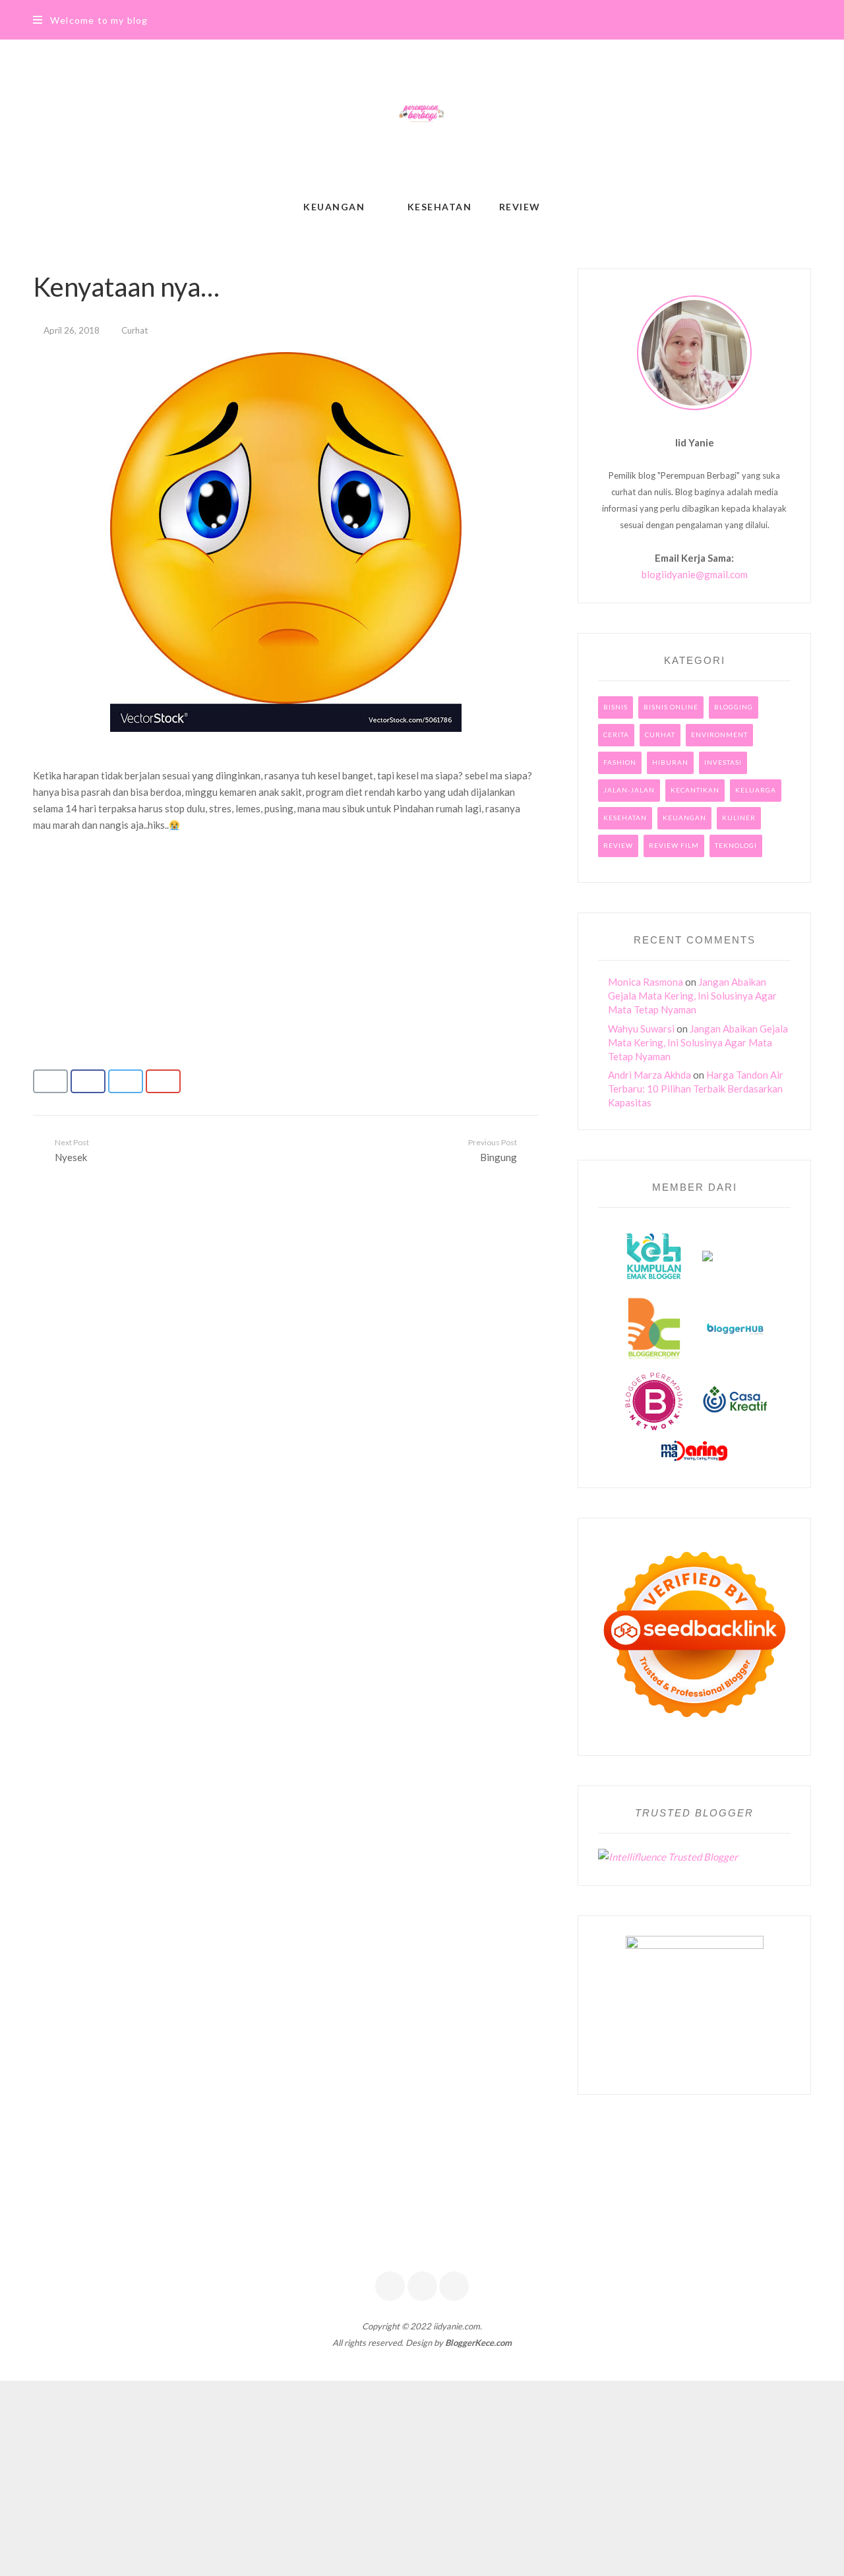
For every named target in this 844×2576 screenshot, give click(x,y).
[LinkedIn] (422, 2286)
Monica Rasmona (646, 982)
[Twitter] (390, 2286)
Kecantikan (695, 790)
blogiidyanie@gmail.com (695, 574)
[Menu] (38, 20)
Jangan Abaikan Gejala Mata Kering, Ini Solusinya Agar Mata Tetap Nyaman (692, 996)
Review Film (674, 845)
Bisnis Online (671, 707)
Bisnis (616, 707)
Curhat (135, 330)
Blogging (734, 707)
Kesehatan (625, 818)
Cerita (616, 734)
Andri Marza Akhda (649, 1075)
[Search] (807, 20)
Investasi (723, 762)
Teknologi (736, 845)
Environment (719, 734)
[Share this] (88, 1081)
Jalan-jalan (629, 790)
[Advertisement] (286, 931)
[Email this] (50, 1081)
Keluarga (756, 790)
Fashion (620, 762)
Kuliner (739, 818)
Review (618, 845)
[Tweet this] (126, 1081)
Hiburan (670, 762)
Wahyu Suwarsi (641, 1029)
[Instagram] (454, 2286)
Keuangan (684, 818)
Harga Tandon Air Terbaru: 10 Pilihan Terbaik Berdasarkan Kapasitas (696, 1089)
